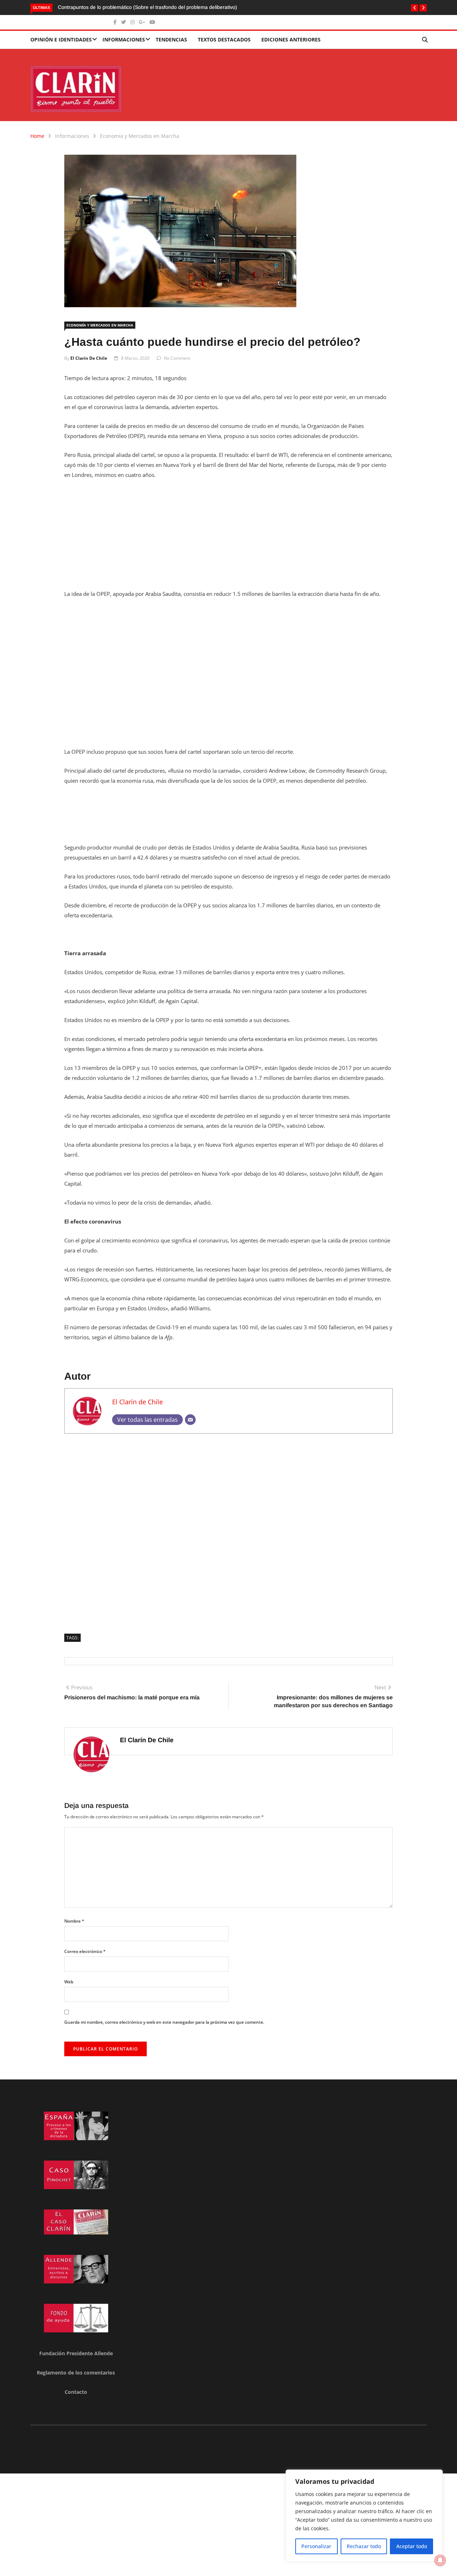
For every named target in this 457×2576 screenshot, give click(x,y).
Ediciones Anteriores (291, 39)
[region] (364, 2516)
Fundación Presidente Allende (76, 2353)
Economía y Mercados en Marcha (140, 136)
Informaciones (124, 39)
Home (37, 136)
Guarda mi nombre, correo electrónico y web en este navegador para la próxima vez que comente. (164, 2022)
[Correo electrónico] (190, 1420)
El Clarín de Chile (89, 358)
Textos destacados (224, 39)
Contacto (76, 2392)
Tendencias (171, 39)
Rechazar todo (364, 2546)
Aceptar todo (412, 2546)
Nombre (74, 1921)
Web (69, 1982)
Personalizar (316, 2546)
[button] (415, 8)
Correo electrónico (85, 1951)
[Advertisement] (228, 539)
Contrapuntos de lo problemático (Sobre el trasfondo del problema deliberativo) (97, 7)
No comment (177, 358)
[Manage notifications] (440, 2560)
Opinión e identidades (61, 39)
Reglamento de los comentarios (76, 2373)
